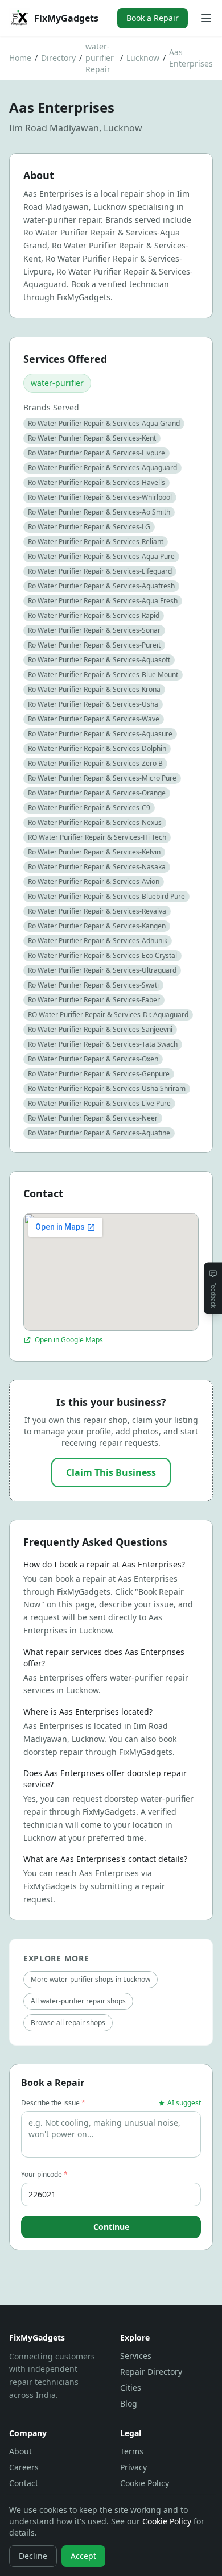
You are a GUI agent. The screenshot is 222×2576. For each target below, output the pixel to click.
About (20, 2451)
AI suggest (184, 2103)
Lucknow (143, 58)
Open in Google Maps (69, 1340)
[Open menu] (206, 18)
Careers (24, 2467)
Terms (132, 2451)
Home (20, 58)
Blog (129, 2403)
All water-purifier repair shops (78, 2001)
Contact (24, 2483)
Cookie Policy (145, 2483)
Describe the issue (53, 2103)
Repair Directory (151, 2372)
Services (136, 2356)
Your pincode (44, 2175)
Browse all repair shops (68, 2023)
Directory (58, 58)
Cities (131, 2388)
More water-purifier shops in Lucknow (91, 1979)
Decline (33, 2556)
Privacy (133, 2467)
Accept (83, 2556)
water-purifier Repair (100, 58)
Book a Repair (153, 18)
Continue (111, 2227)
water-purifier (57, 383)
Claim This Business (111, 1472)
